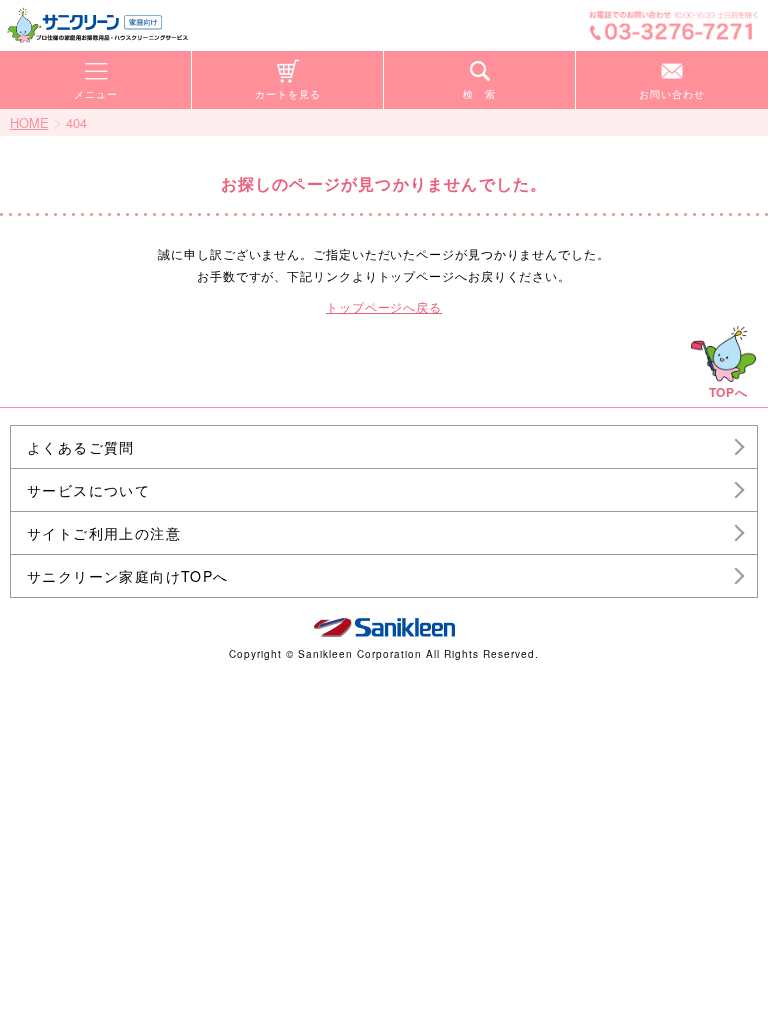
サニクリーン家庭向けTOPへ (128, 576)
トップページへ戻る (384, 306)
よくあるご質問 (81, 447)
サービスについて (88, 490)
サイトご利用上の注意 (104, 533)
